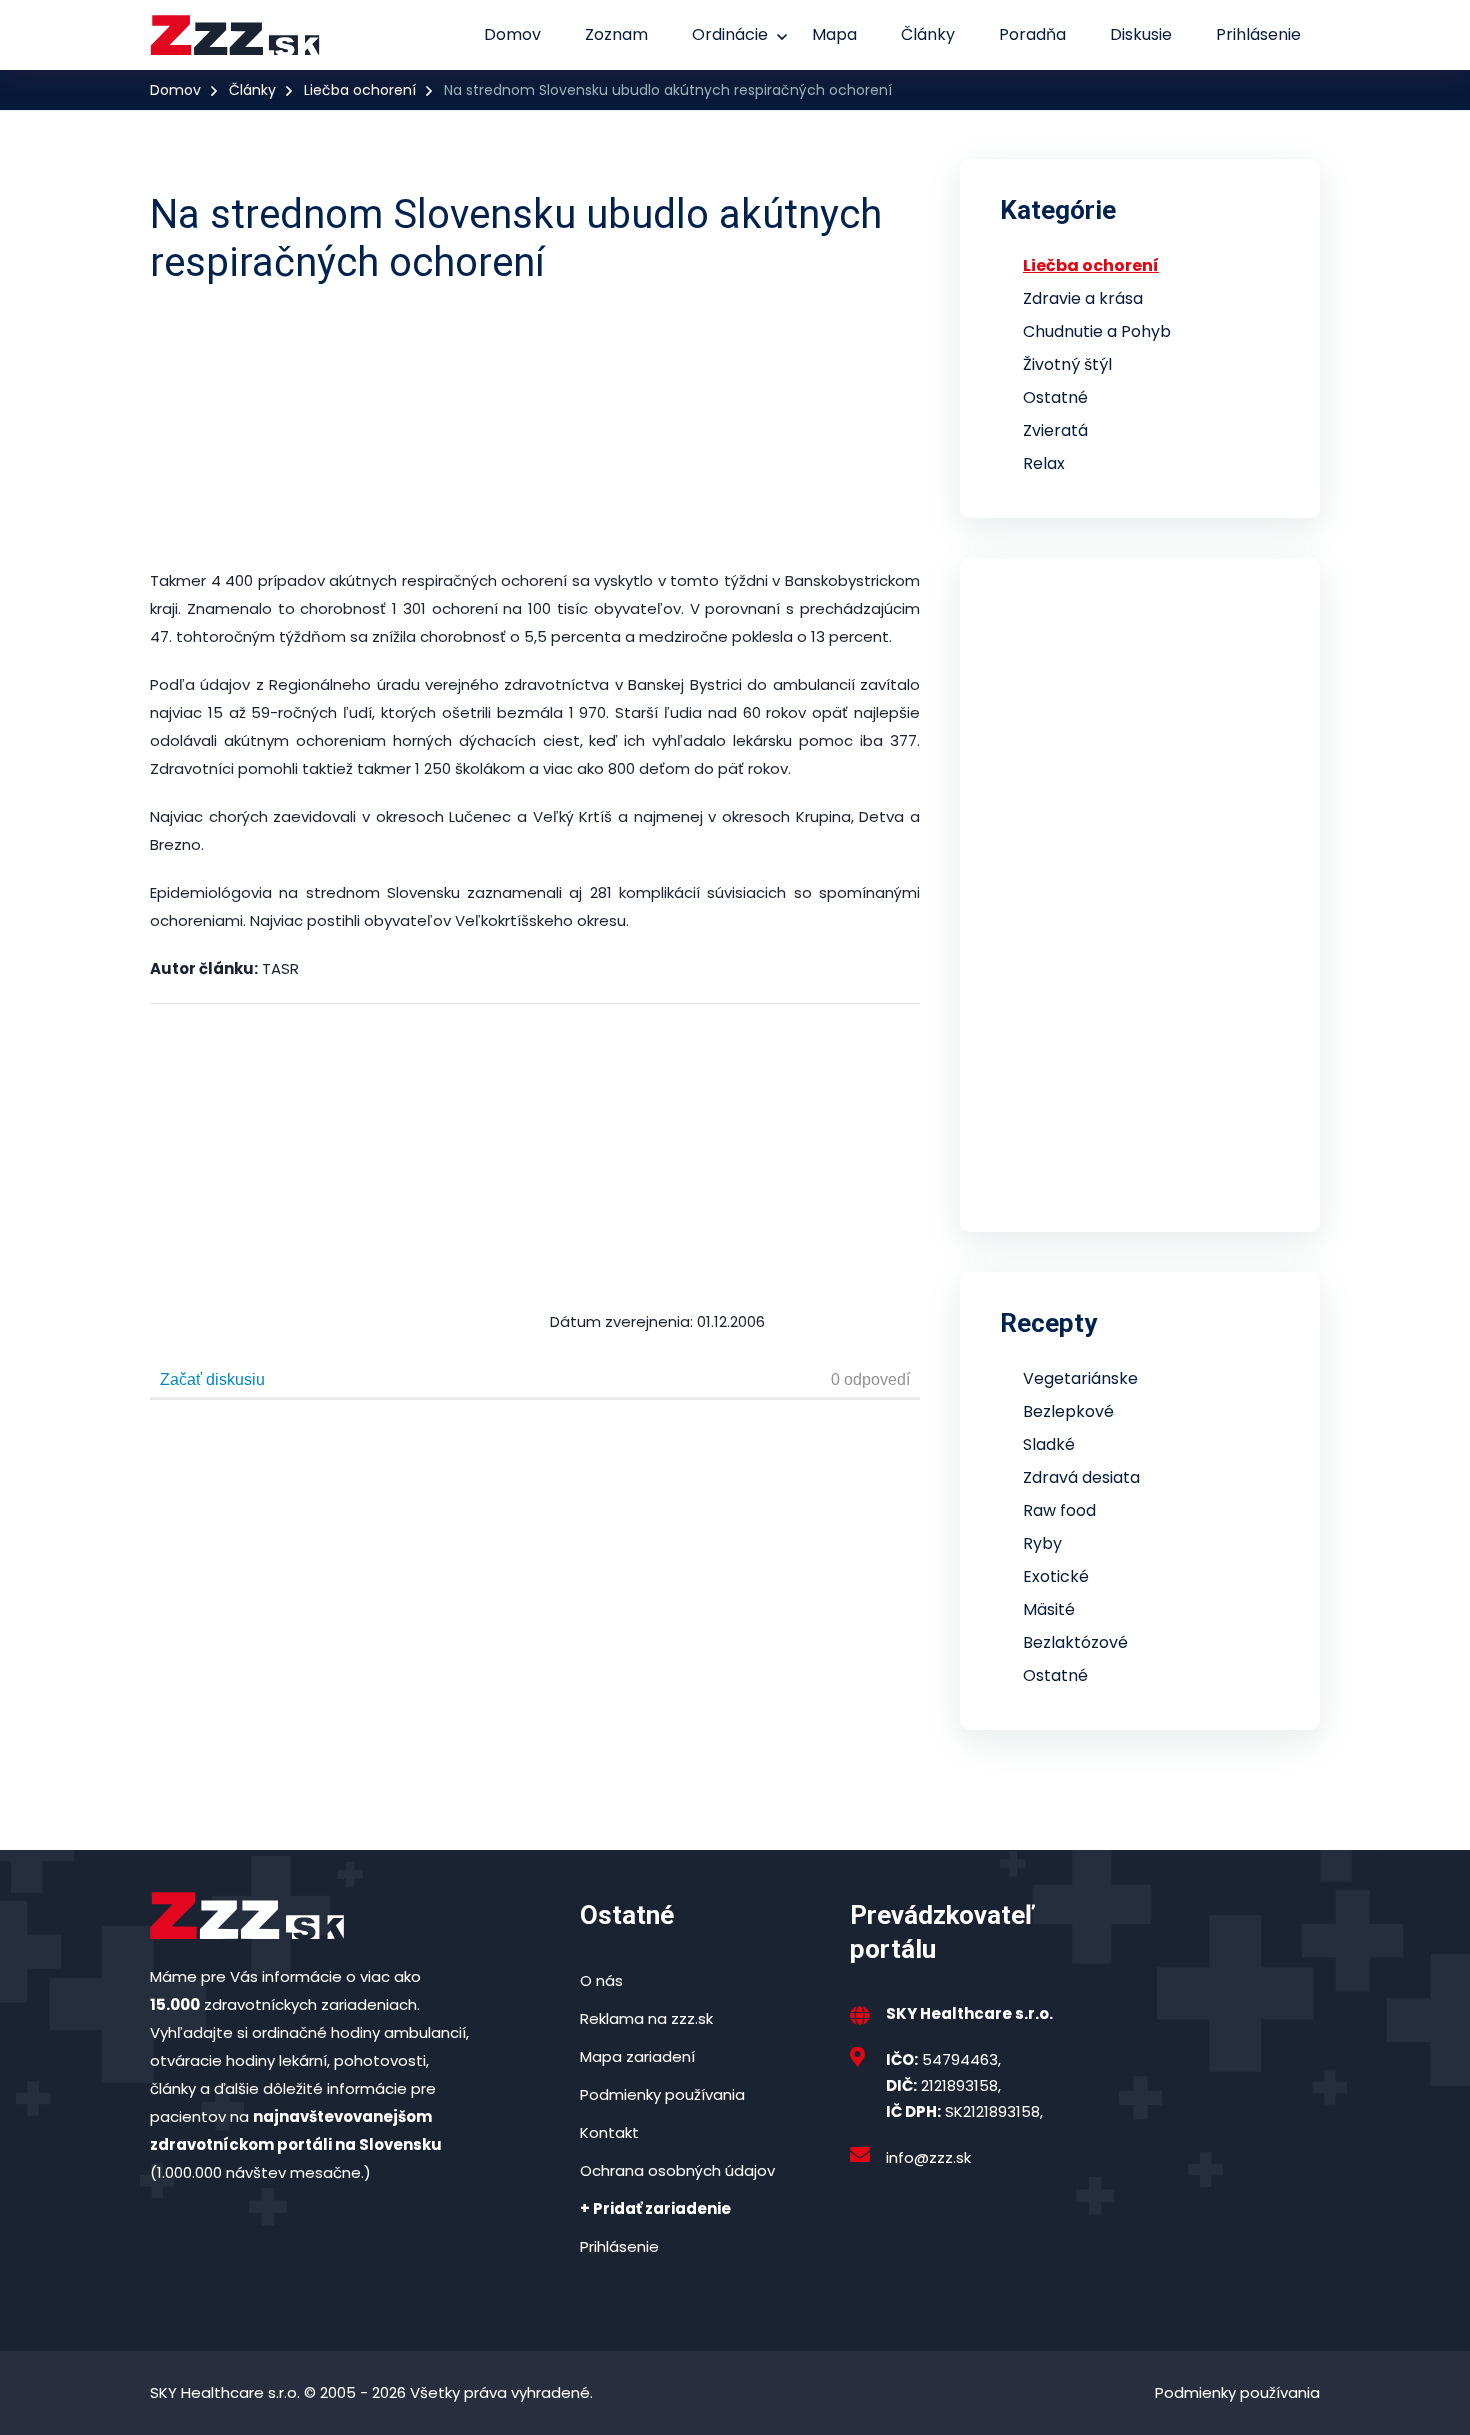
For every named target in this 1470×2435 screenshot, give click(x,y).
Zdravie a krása (1083, 298)
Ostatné (1055, 397)
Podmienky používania (662, 2094)
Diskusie (1141, 34)
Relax (1044, 463)
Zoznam (616, 34)
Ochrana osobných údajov (677, 2170)
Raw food (1059, 1510)
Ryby (1042, 1543)
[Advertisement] (635, 427)
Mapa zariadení (637, 2056)
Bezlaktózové (1075, 1642)
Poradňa (1032, 34)
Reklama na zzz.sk (646, 2018)
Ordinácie (730, 34)
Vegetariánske (1080, 1378)
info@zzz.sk (928, 2157)
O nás (601, 1980)
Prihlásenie (1258, 34)
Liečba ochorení (360, 90)
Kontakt (609, 2132)
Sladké (1049, 1444)
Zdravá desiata (1081, 1477)
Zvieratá (1055, 430)
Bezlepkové (1068, 1411)
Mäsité (1049, 1609)
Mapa (834, 34)
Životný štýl (1067, 364)
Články (928, 34)
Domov (512, 34)
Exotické (1056, 1576)
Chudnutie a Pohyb (1097, 331)
